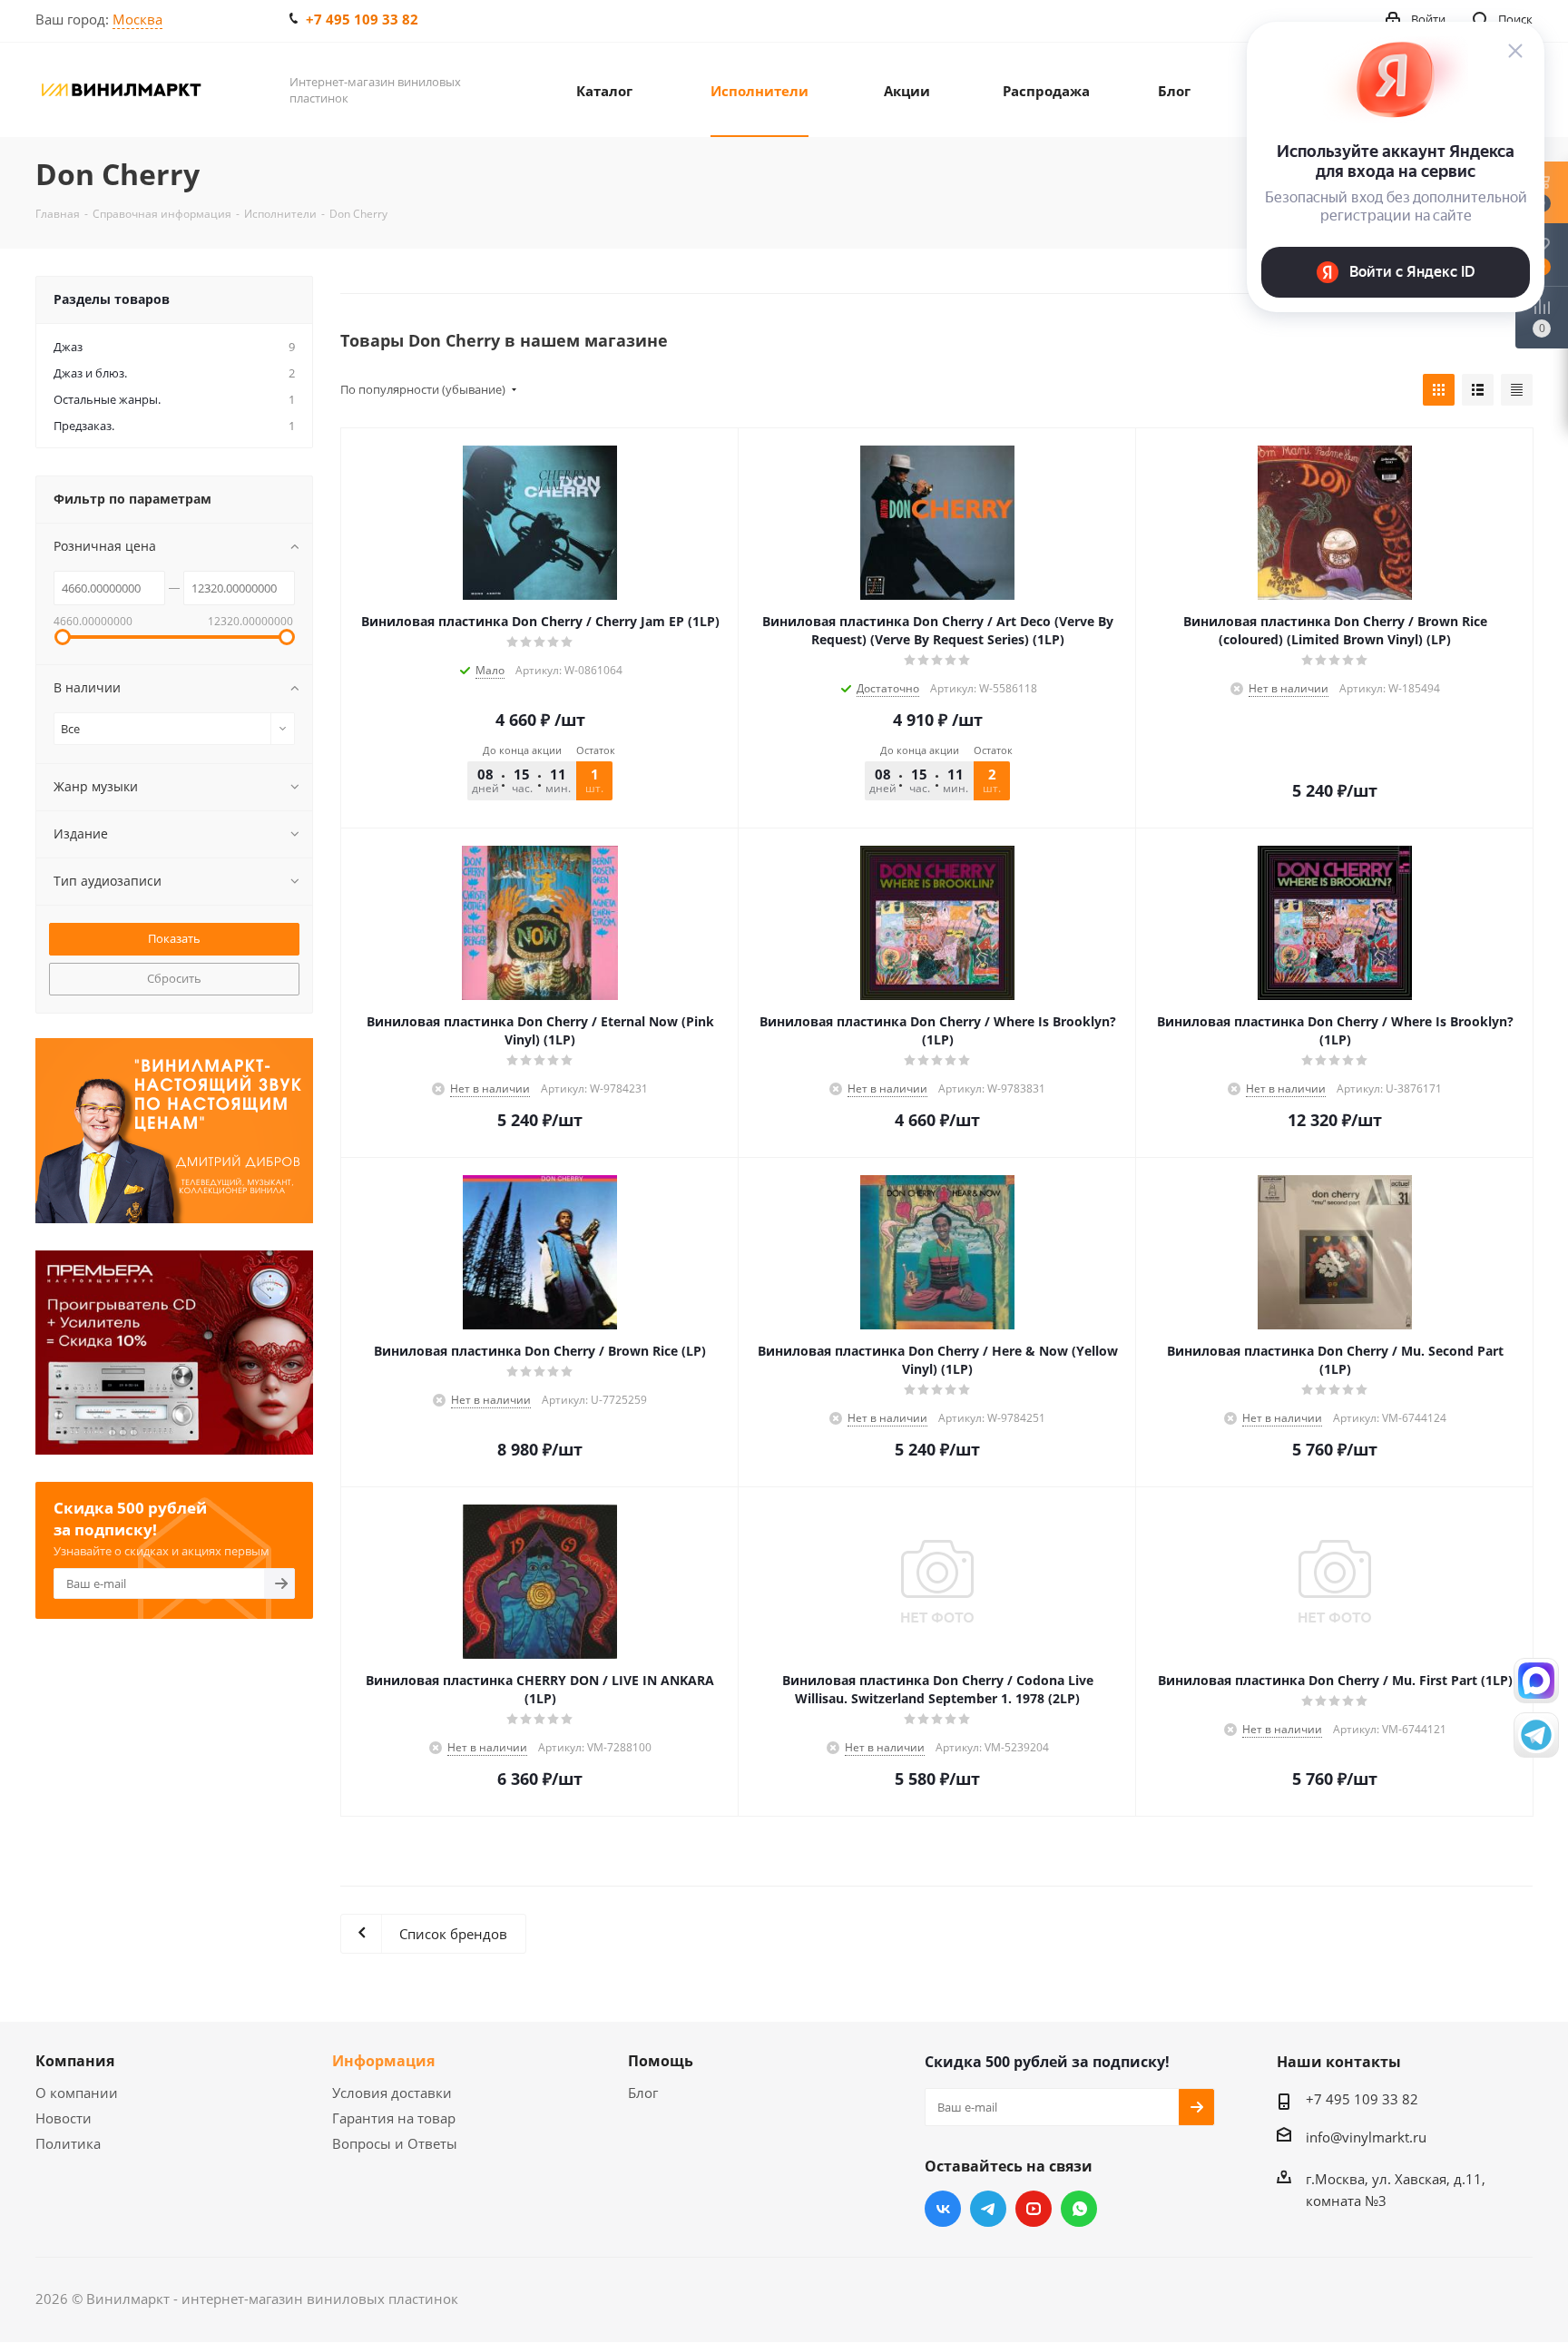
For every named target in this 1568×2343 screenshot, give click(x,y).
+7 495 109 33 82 (362, 19)
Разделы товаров (112, 299)
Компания (75, 2061)
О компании (77, 2093)
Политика (68, 2143)
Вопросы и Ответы (395, 2143)
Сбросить (174, 978)
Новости (64, 2118)
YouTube (1034, 2209)
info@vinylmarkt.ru (1366, 2137)
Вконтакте (943, 2209)
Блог (643, 2093)
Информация (383, 2061)
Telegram (988, 2209)
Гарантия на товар (394, 2118)
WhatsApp (1079, 2209)
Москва (137, 19)
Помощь (661, 2061)
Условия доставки (392, 2093)
